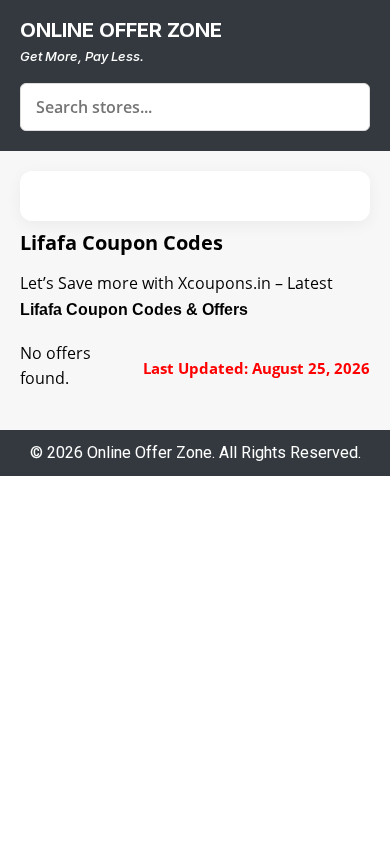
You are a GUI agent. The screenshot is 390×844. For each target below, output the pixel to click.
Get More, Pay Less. (82, 56)
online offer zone (121, 30)
